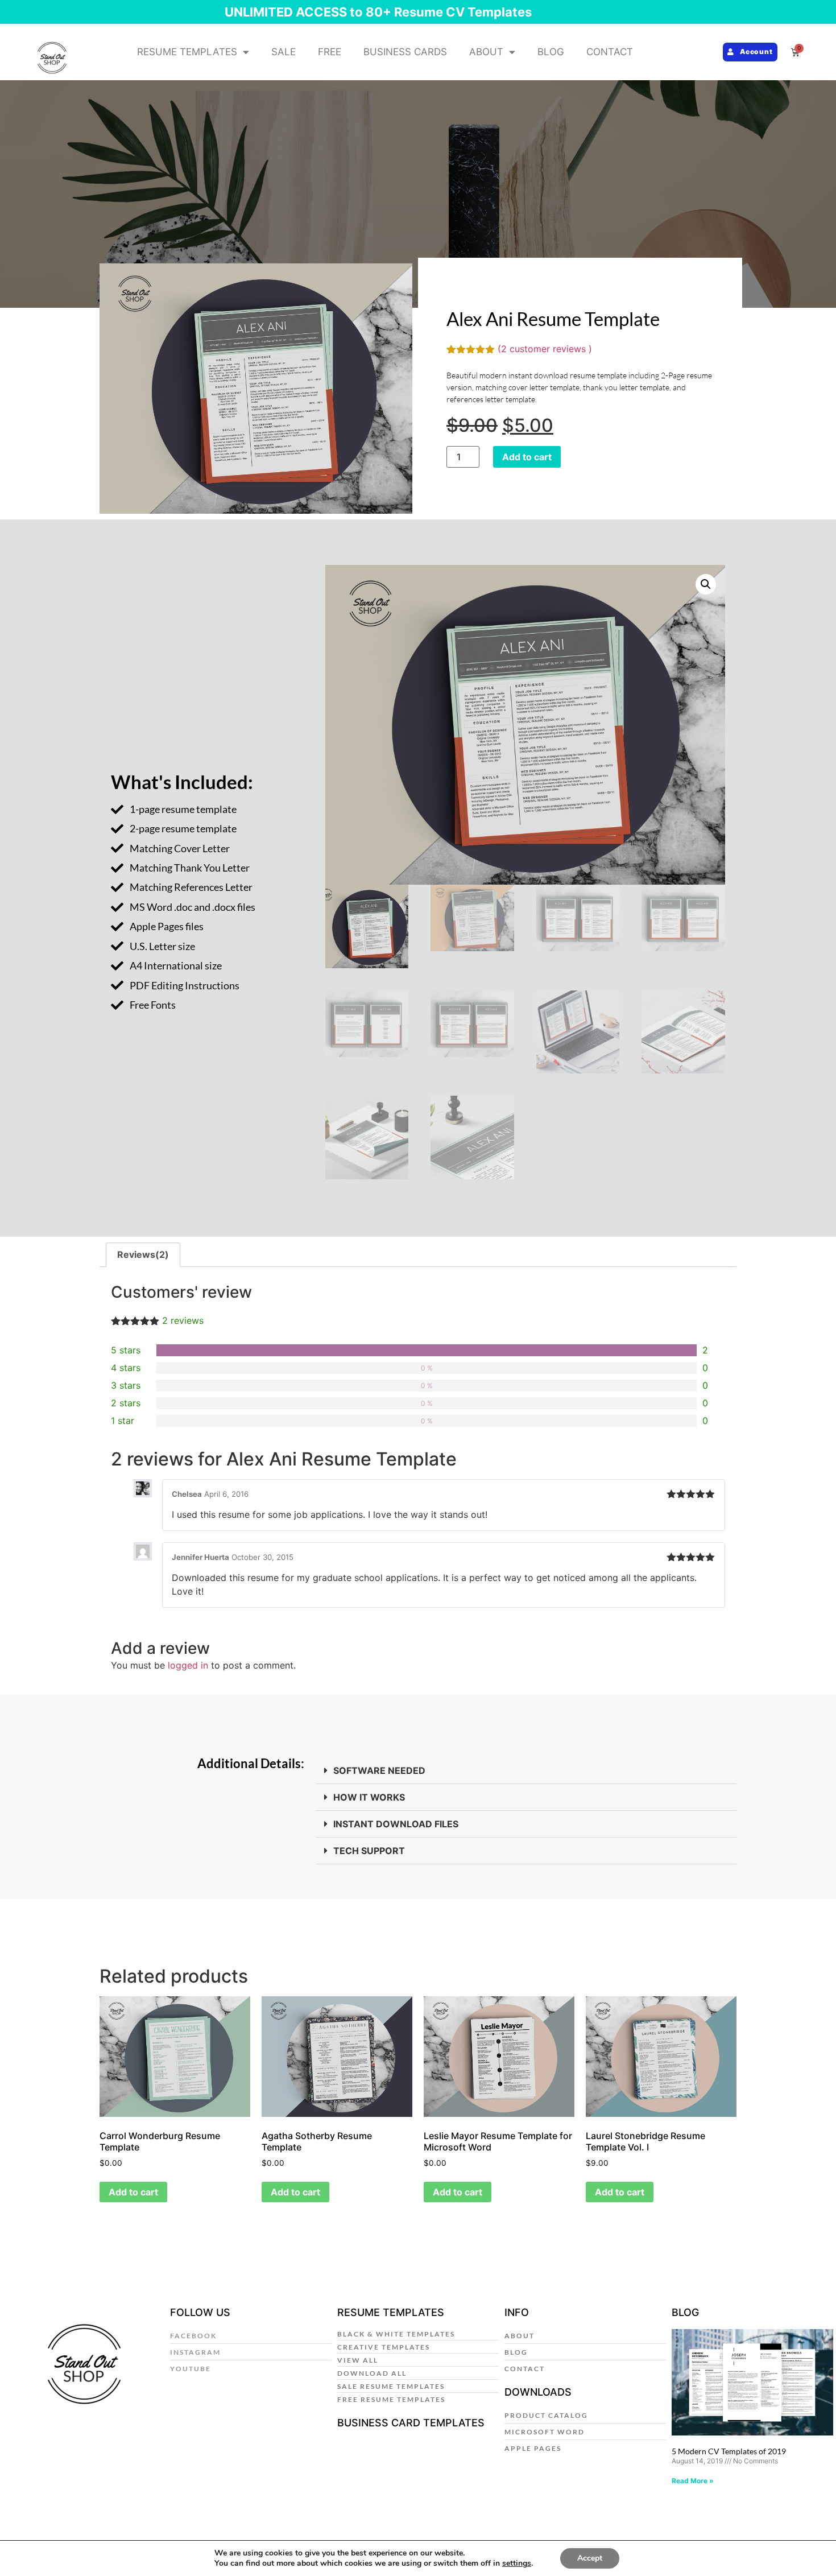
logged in (188, 1665)
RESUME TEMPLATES (187, 52)
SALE (284, 52)
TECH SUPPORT (369, 1851)
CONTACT (610, 52)
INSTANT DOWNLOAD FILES (396, 1824)
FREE (330, 52)
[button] (706, 584)
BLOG (551, 52)
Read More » (693, 2481)
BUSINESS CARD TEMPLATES (411, 2423)
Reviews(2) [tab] (143, 1254)
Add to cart (527, 457)
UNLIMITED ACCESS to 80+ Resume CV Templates (378, 12)
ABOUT (486, 52)
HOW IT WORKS (369, 1797)
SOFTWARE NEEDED (379, 1770)
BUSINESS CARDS (405, 52)
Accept (590, 2558)
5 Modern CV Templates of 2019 (729, 2451)
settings (517, 2563)
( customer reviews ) (545, 349)
